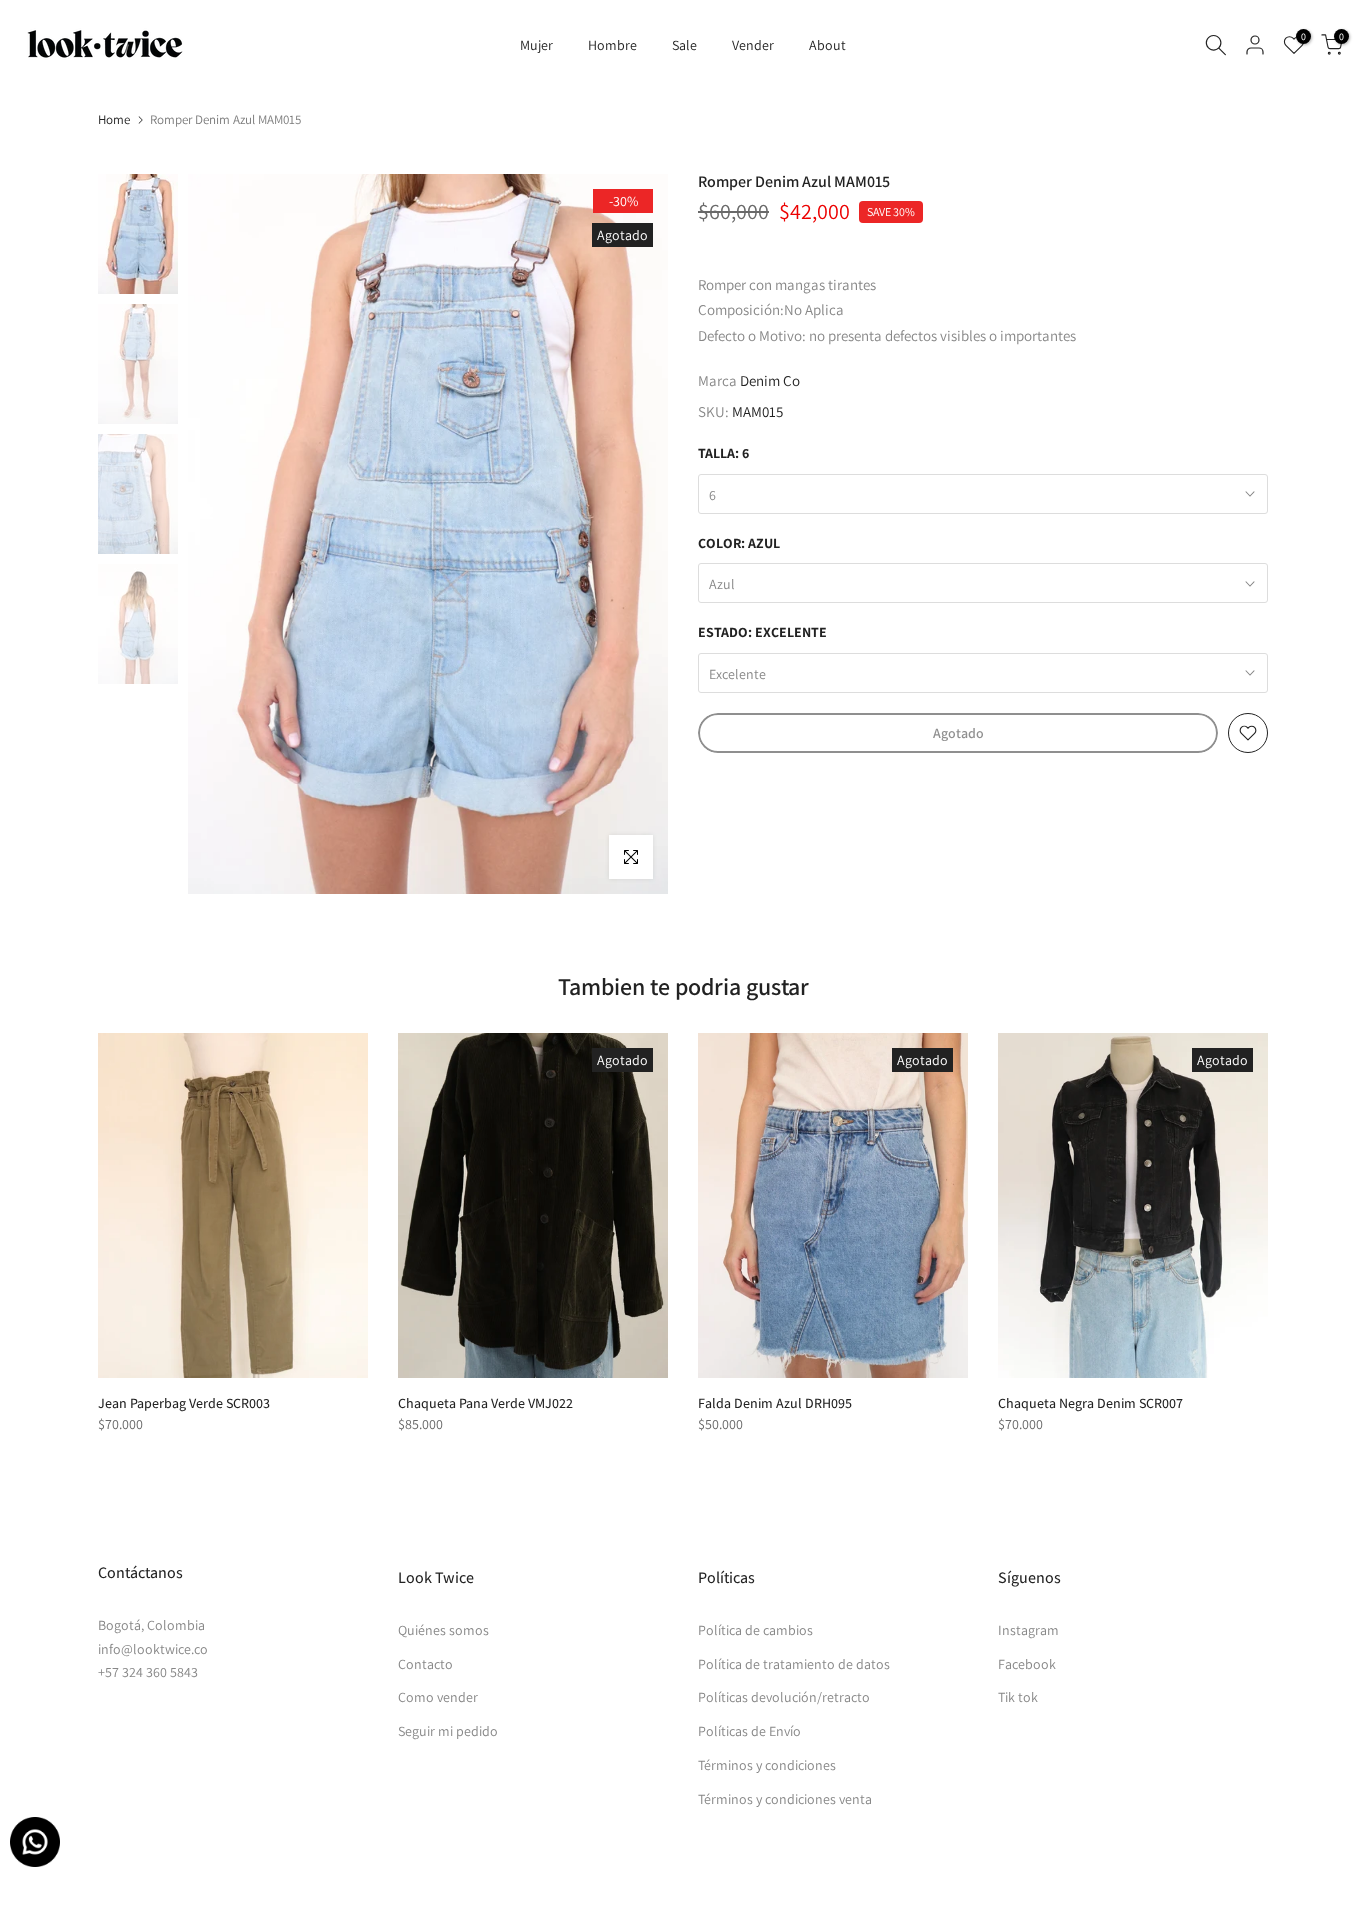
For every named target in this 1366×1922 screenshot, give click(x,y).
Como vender (438, 1697)
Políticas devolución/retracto (784, 1697)
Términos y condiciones (767, 1765)
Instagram (1028, 1630)
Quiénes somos (443, 1630)
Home (114, 119)
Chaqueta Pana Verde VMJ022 (485, 1403)
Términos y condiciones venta (785, 1799)
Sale (684, 45)
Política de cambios (755, 1630)
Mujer (536, 45)
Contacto (425, 1664)
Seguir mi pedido (448, 1731)
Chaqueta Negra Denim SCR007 (1090, 1403)
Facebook (1027, 1664)
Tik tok (1018, 1697)
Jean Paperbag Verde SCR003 (184, 1403)
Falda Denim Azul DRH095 (775, 1403)
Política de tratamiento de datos (794, 1664)
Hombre (612, 45)
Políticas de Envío (749, 1731)
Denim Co (770, 380)
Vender (753, 45)
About (827, 45)
